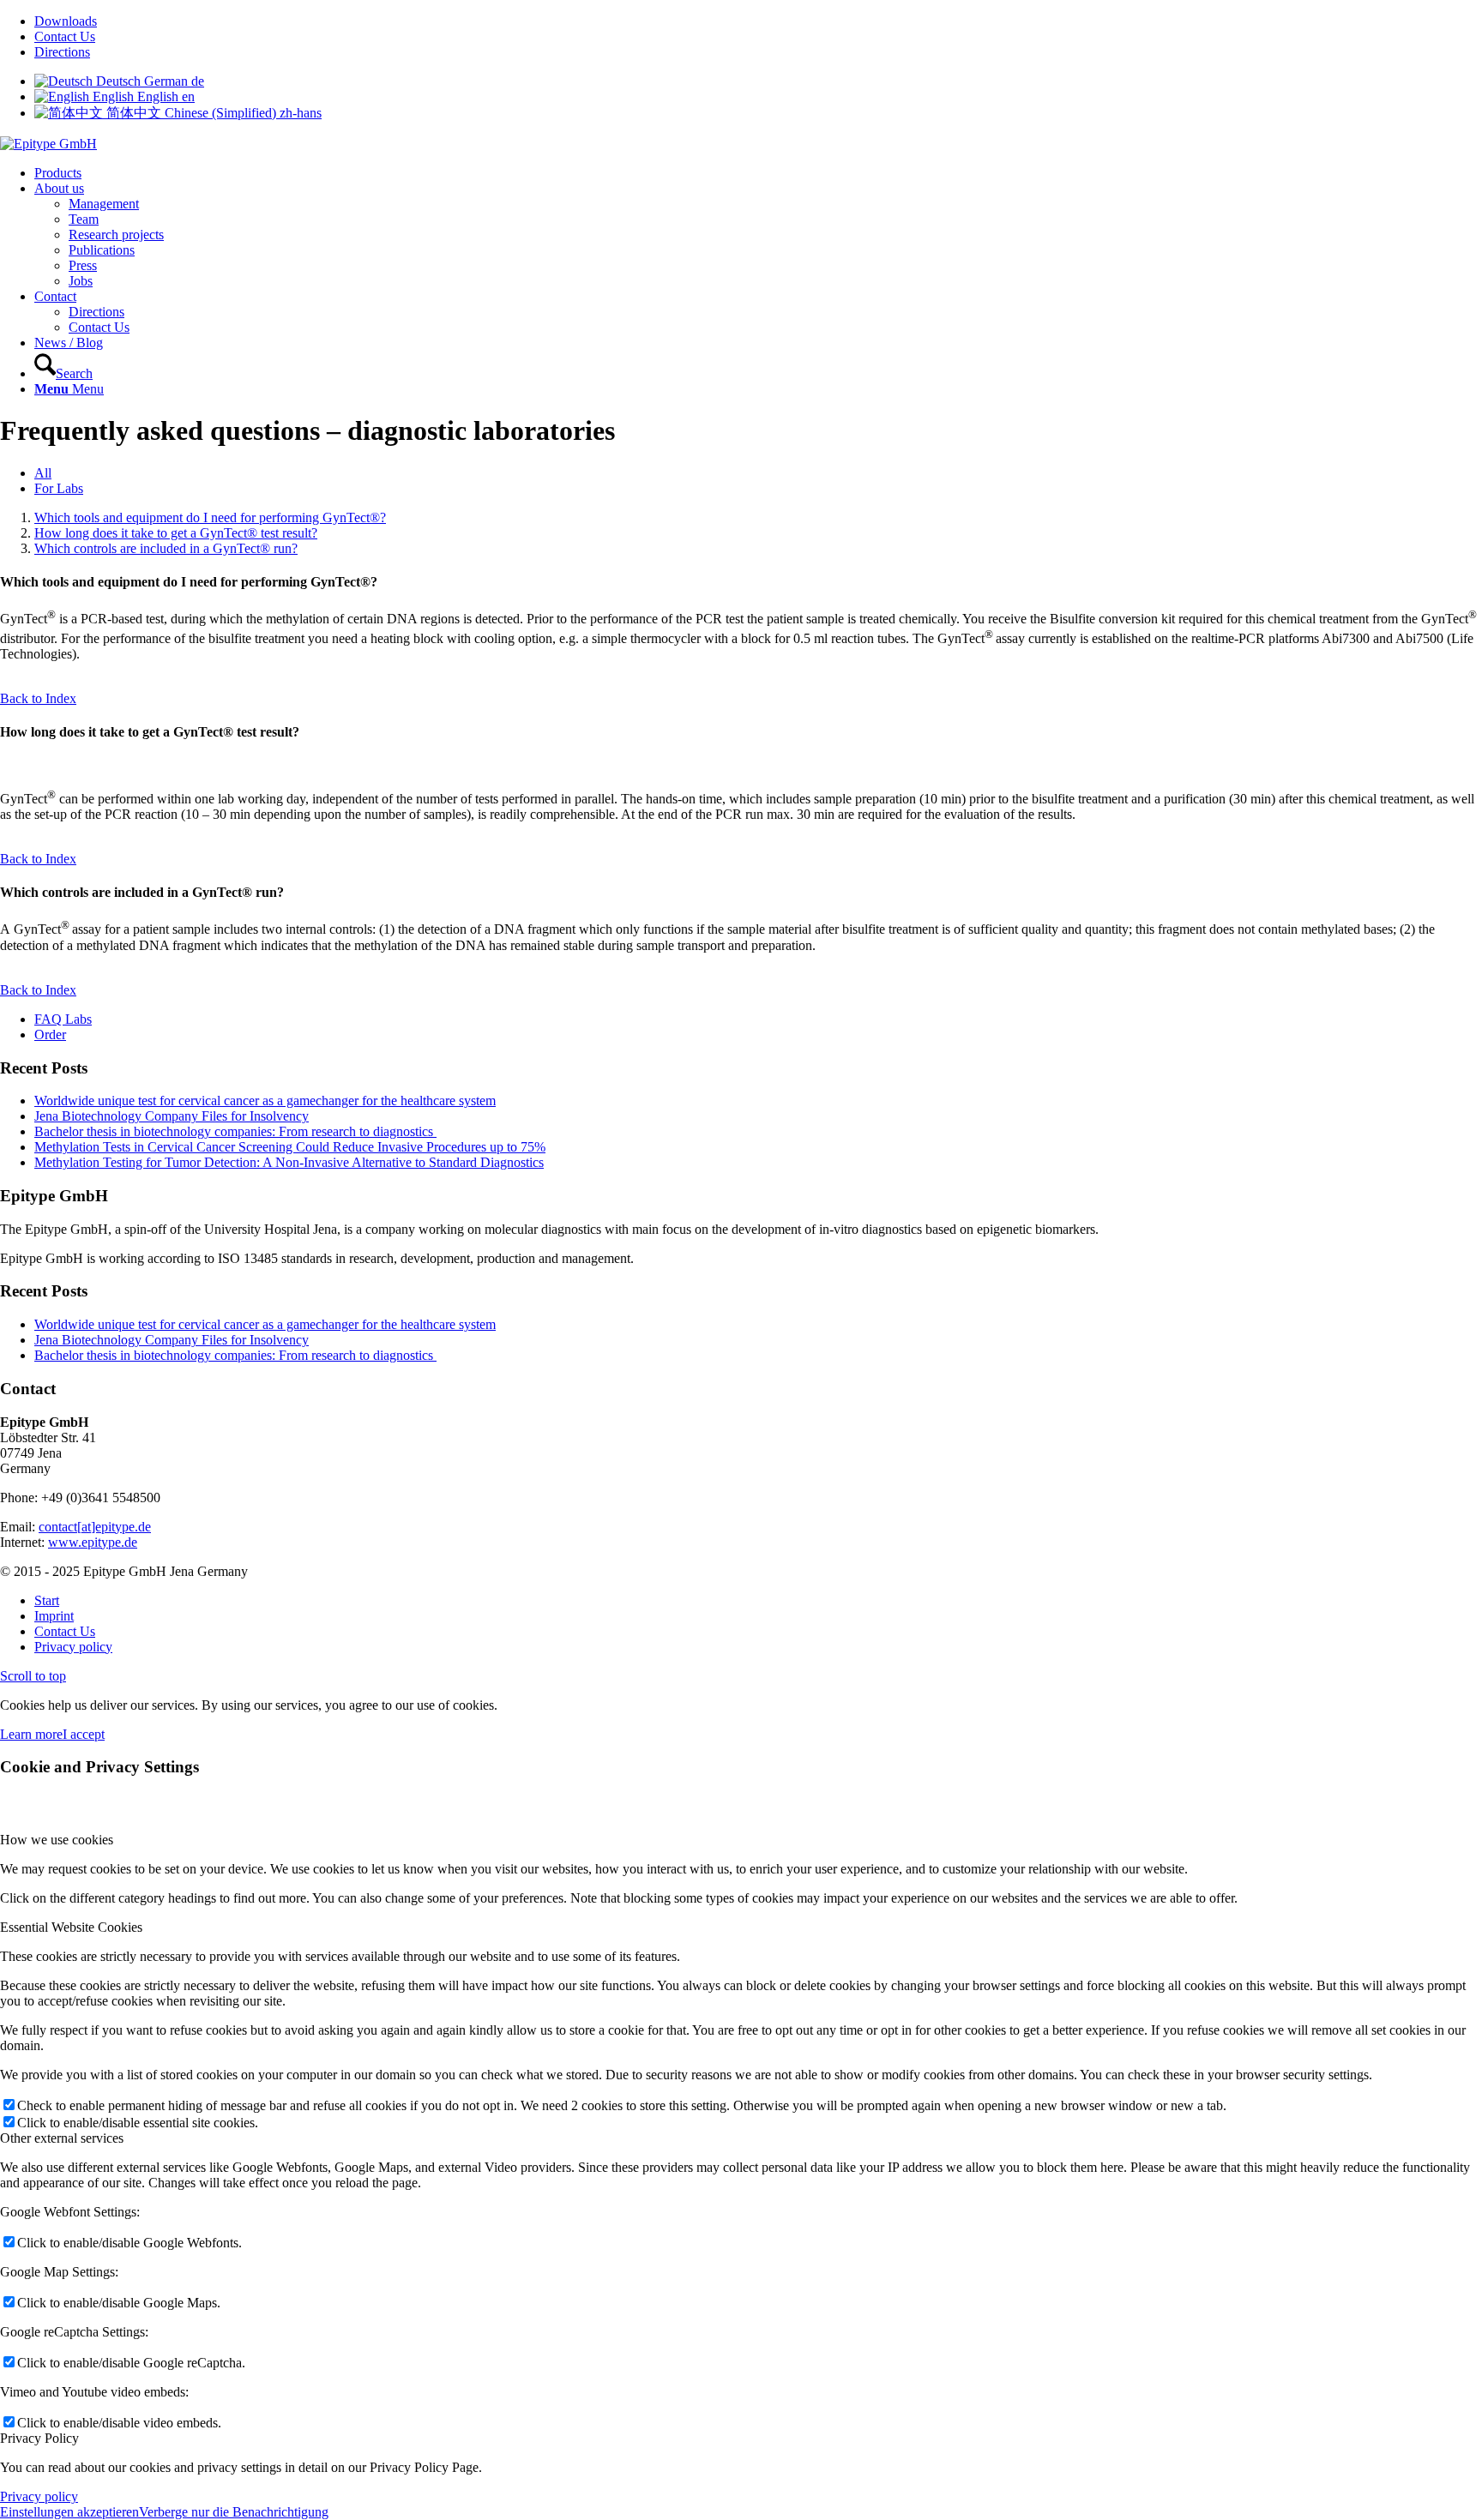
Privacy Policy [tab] (39, 2438)
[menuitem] (758, 21)
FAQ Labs (63, 1019)
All (43, 473)
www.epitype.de (93, 1542)
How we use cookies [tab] (57, 1840)
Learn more (31, 1734)
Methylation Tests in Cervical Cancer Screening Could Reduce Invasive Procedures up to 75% (290, 1147)
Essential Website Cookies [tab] (71, 1927)
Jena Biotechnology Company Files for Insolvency (172, 1116)
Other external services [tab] (62, 2138)
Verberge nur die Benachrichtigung (234, 2512)
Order (50, 1034)
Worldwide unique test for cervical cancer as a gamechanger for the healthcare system (265, 1101)
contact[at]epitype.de (95, 1527)
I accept (84, 1734)
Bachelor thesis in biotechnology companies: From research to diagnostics (235, 1131)
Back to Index (38, 698)
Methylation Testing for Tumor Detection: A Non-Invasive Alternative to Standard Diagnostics (289, 1162)
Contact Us (65, 36)
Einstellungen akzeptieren (69, 2512)
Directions (62, 52)
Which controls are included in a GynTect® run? (166, 548)
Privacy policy (39, 2496)
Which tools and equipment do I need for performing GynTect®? (210, 517)
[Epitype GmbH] (48, 144)
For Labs (59, 488)
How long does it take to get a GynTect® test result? (176, 533)
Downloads (66, 21)
